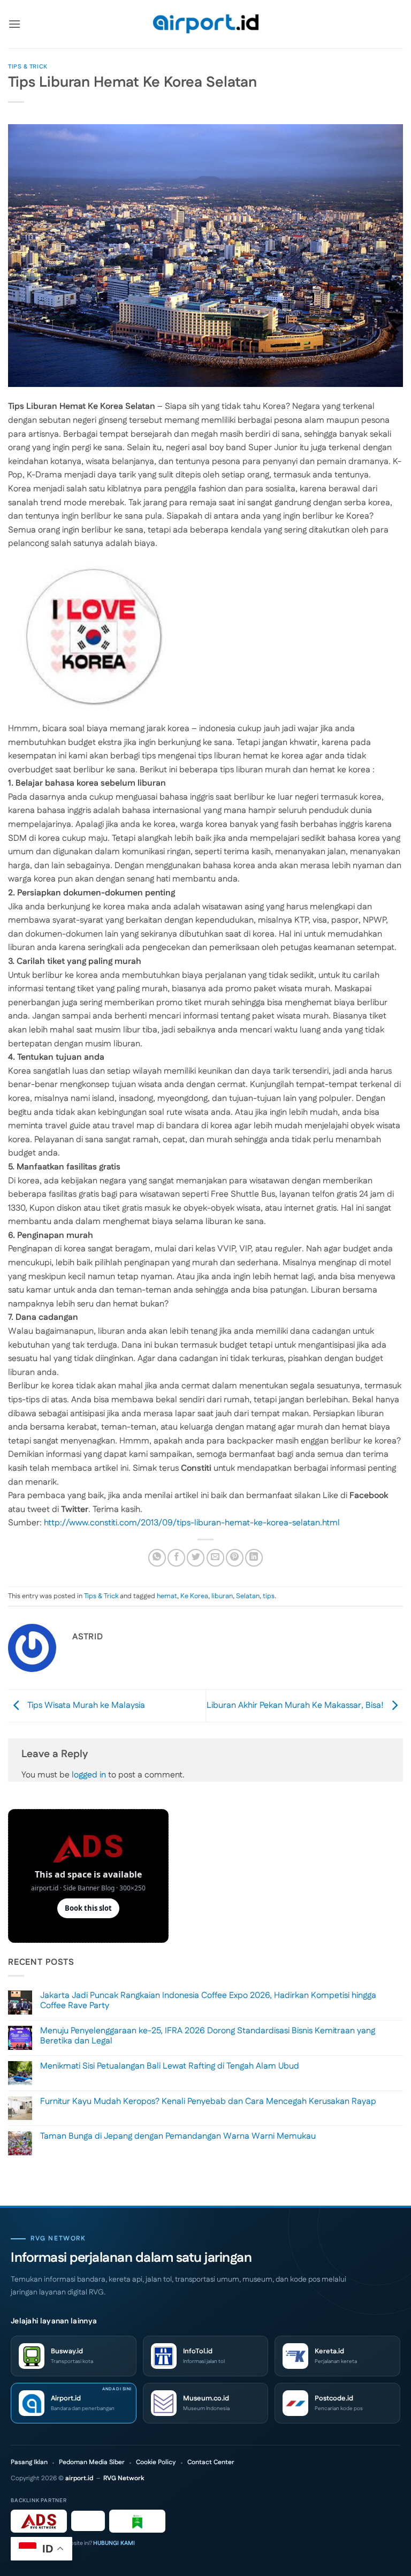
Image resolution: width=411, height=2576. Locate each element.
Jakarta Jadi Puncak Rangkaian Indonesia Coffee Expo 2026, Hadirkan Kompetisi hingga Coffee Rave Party (208, 2001)
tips (269, 1596)
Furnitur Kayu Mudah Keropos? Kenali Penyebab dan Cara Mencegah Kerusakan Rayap (208, 2102)
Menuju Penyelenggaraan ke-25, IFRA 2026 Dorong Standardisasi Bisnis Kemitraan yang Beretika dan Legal (208, 2036)
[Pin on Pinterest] (235, 1558)
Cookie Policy (156, 2463)
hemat (167, 1596)
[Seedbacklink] (88, 2521)
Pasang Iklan (29, 2463)
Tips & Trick (28, 67)
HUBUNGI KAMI (114, 2543)
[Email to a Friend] (215, 1558)
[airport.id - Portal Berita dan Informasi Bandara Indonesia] (205, 24)
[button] (14, 24)
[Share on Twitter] (196, 1558)
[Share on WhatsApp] (157, 1558)
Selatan (248, 1596)
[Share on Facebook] (176, 1558)
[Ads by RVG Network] (39, 2521)
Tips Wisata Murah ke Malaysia (85, 1705)
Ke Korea (194, 1596)
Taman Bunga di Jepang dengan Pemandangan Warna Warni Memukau (178, 2136)
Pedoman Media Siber (92, 2463)
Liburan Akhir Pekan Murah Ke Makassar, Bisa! (296, 1705)
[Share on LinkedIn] (254, 1558)
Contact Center (211, 2463)
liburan (222, 1596)
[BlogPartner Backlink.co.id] (137, 2521)
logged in (89, 1775)
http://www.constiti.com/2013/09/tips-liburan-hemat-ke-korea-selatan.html (192, 1523)
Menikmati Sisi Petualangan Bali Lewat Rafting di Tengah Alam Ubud (170, 2066)
